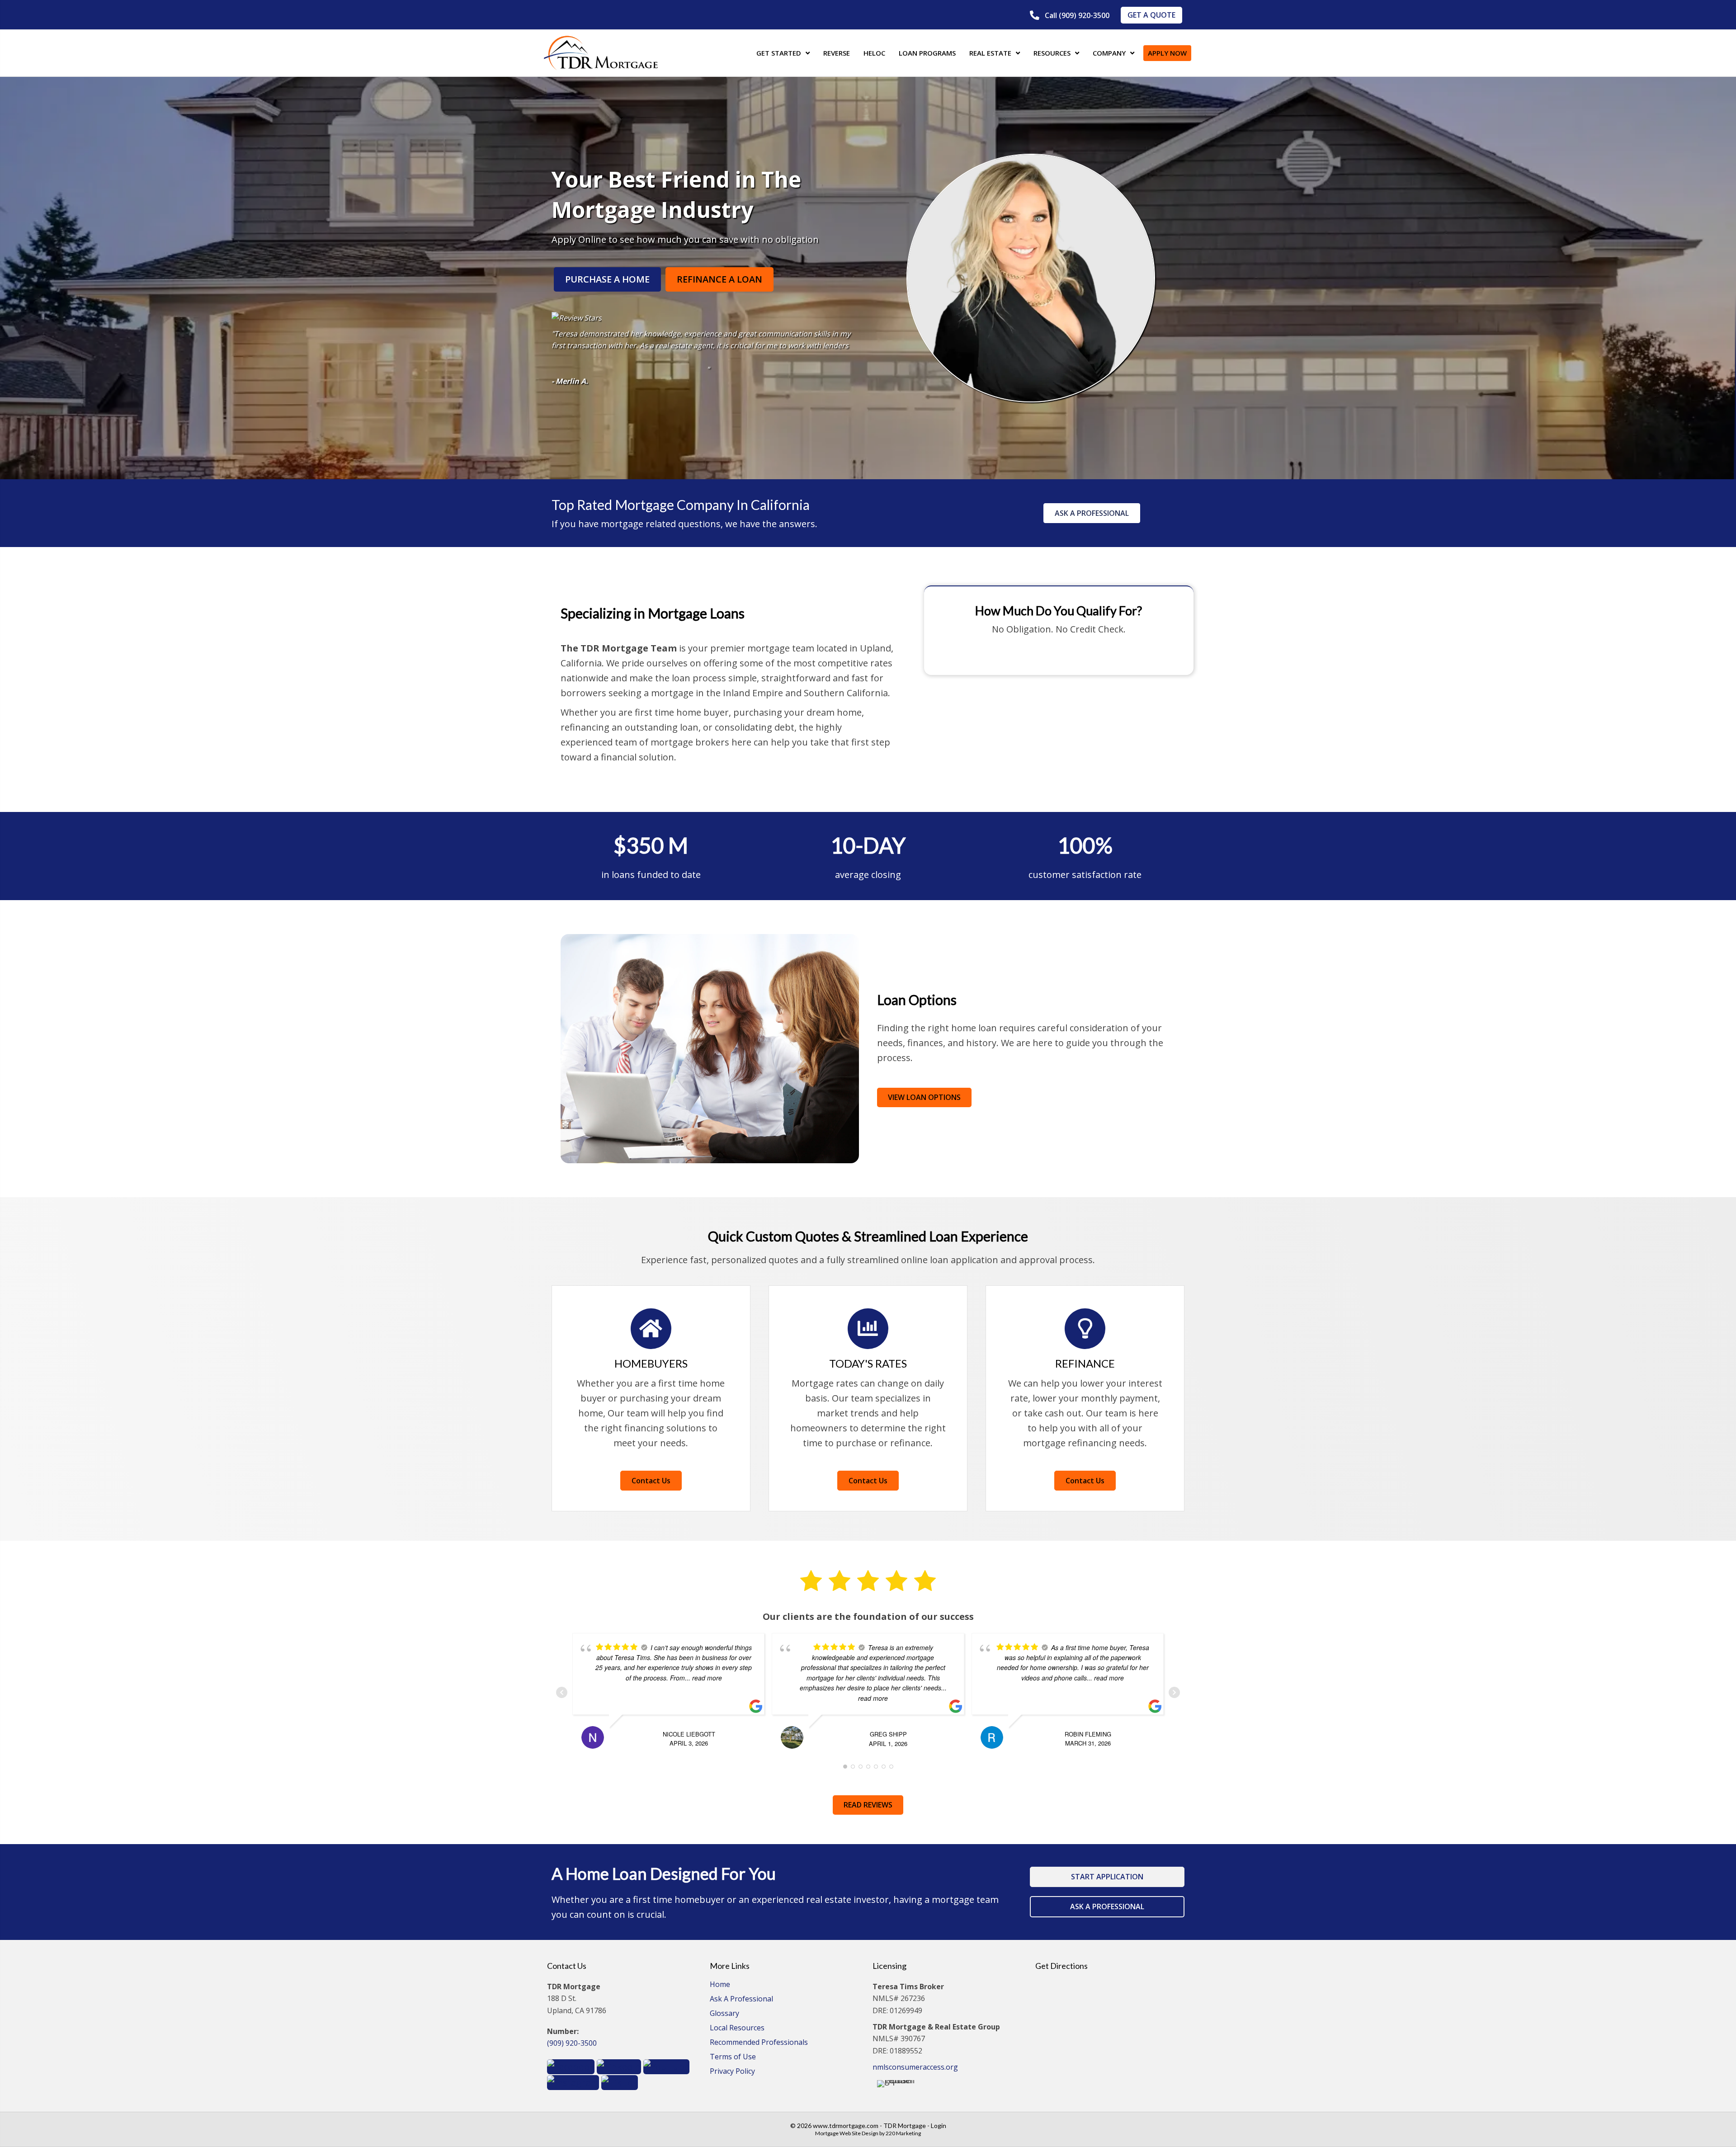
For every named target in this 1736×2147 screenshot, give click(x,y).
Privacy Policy (732, 2072)
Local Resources (737, 2028)
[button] (1070, 16)
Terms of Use (733, 2057)
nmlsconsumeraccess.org (915, 2067)
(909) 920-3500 (572, 2043)
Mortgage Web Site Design (847, 2133)
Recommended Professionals (759, 2043)
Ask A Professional (741, 1999)
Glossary (724, 2014)
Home (720, 1985)
